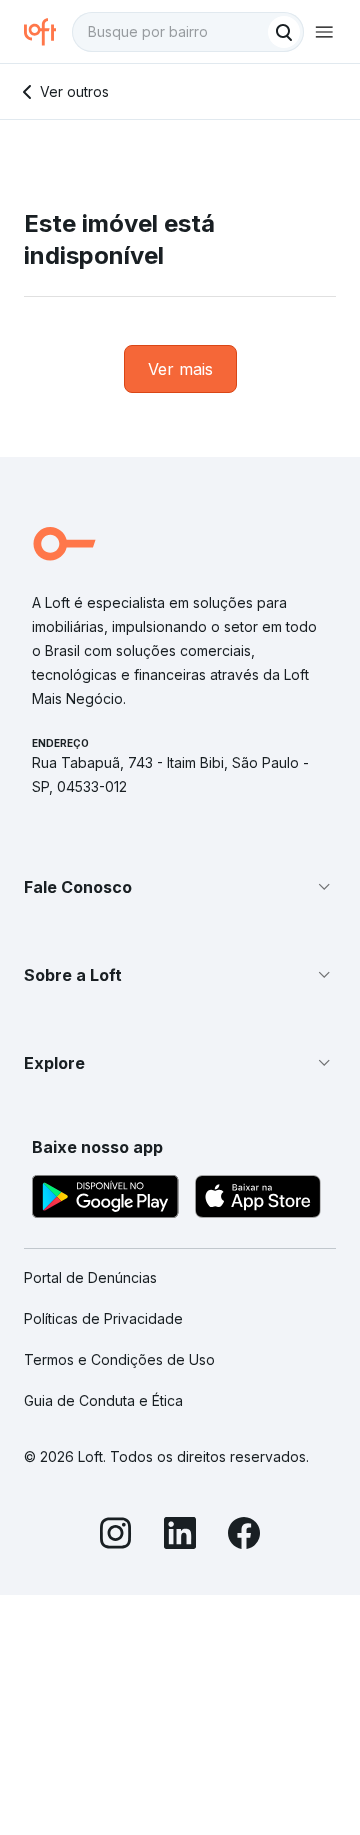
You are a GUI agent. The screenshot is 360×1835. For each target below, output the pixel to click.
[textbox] (188, 32)
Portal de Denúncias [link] (90, 1277)
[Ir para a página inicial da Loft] (48, 32)
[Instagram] (116, 1536)
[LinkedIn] (180, 1536)
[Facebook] (244, 1536)
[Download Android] (105, 1199)
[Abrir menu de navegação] (324, 32)
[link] (180, 369)
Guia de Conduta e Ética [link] (103, 1400)
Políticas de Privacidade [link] (103, 1318)
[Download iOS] (258, 1199)
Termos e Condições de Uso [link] (119, 1359)
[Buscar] (284, 32)
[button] (180, 887)
